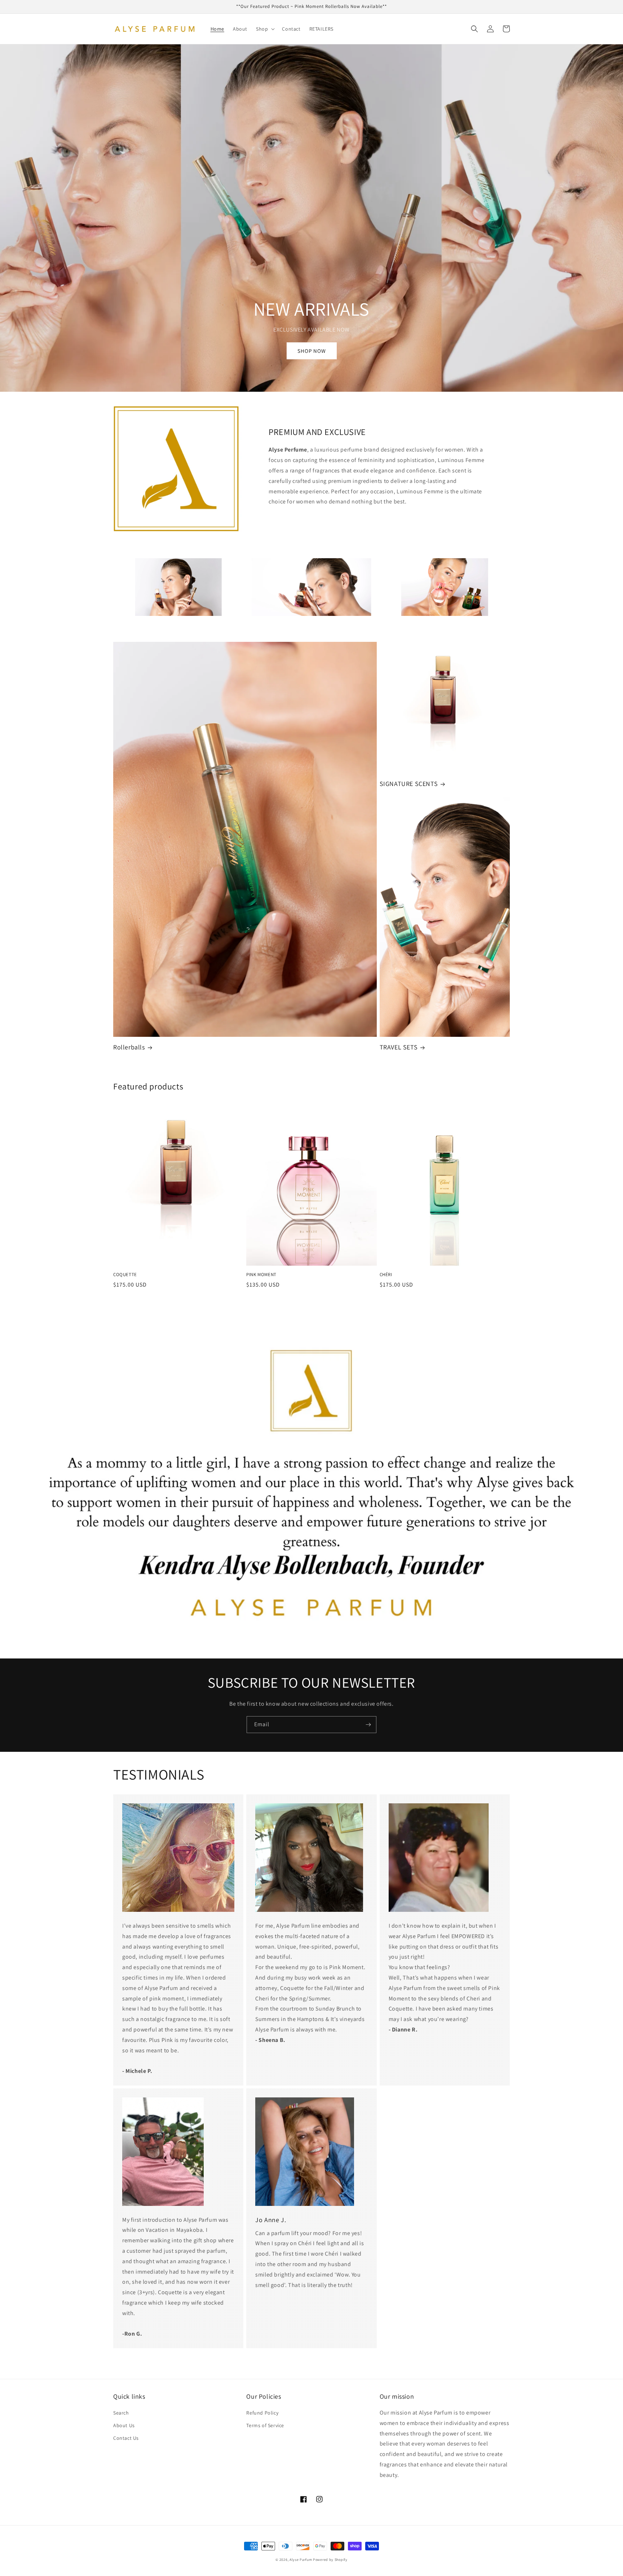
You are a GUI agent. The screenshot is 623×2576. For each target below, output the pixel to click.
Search (121, 2413)
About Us (124, 2425)
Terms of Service (265, 2425)
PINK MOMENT (261, 1275)
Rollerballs (129, 1047)
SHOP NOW (312, 351)
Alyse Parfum (301, 2560)
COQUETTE (125, 1275)
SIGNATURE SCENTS (409, 784)
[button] (265, 29)
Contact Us (126, 2438)
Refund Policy (262, 2413)
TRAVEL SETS (399, 1047)
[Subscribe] (368, 1725)
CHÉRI (386, 1275)
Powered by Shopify (330, 2560)
